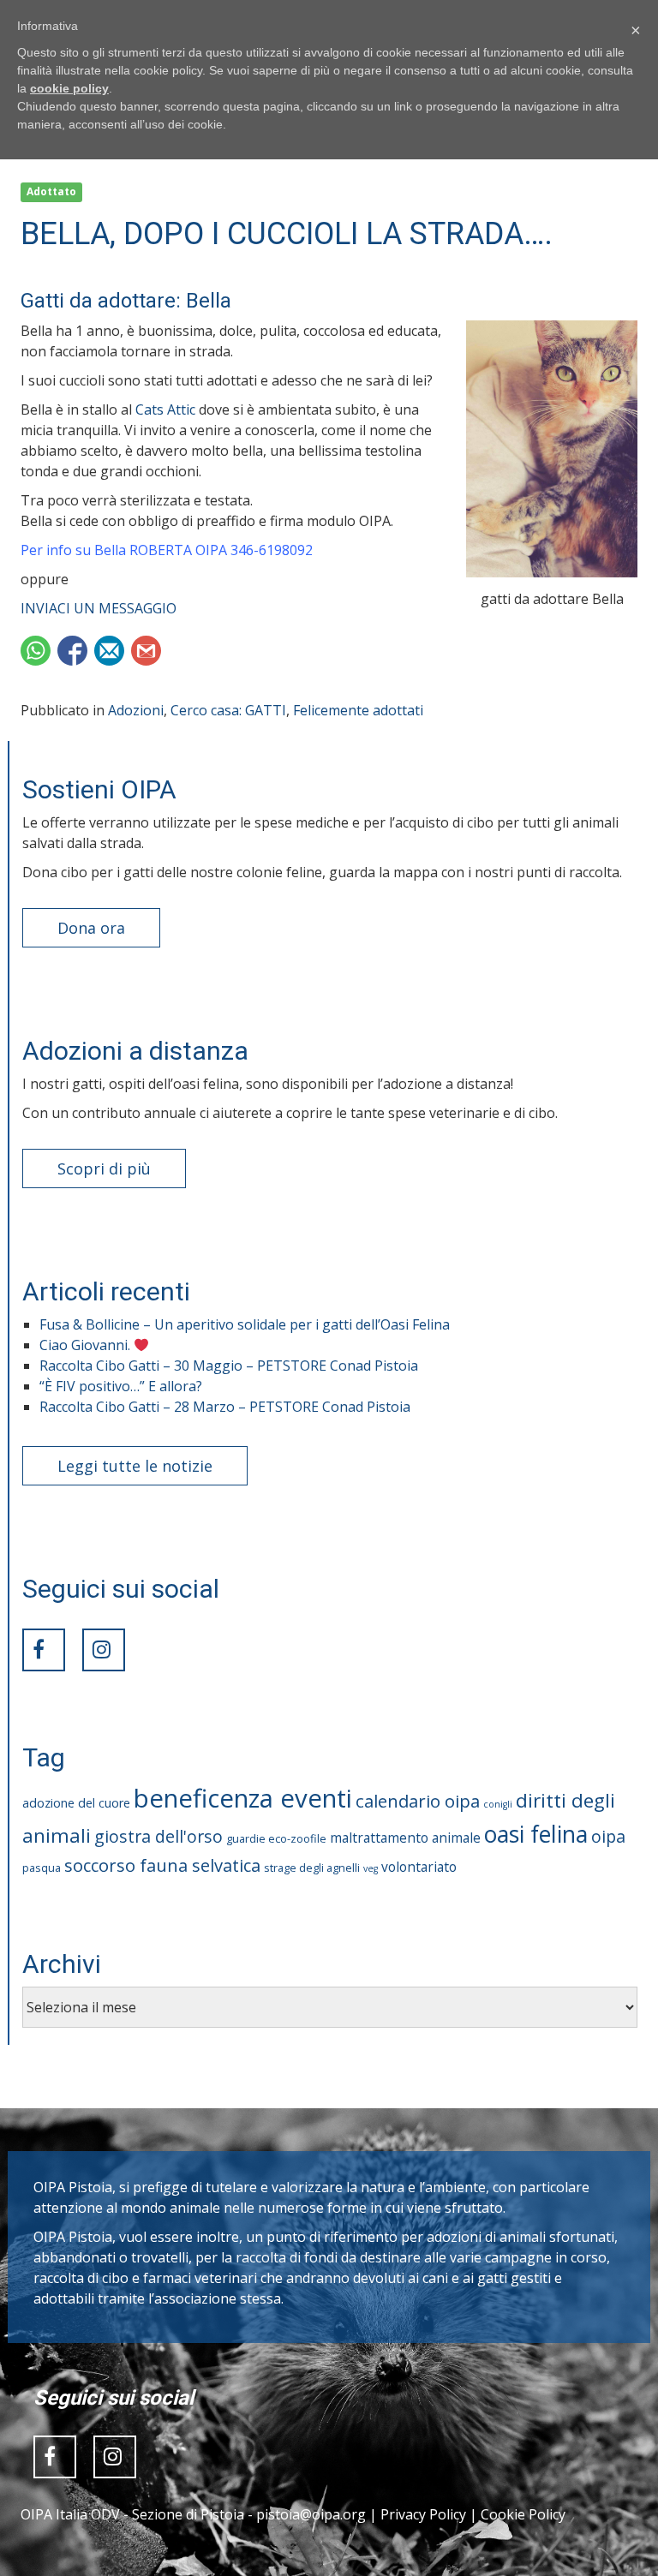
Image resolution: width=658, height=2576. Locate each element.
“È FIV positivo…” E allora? (121, 1386)
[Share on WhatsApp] (36, 651)
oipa (608, 1836)
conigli (498, 1804)
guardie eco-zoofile (276, 1838)
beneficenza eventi (243, 1798)
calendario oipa (418, 1801)
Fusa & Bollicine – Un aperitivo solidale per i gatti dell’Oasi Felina (245, 1324)
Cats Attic (165, 409)
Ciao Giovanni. (87, 1345)
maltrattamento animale (405, 1838)
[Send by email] (109, 651)
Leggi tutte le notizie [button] (135, 1466)
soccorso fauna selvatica (162, 1865)
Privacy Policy (423, 2514)
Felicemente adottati (358, 710)
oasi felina (536, 1834)
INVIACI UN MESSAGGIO (99, 608)
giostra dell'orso (159, 1836)
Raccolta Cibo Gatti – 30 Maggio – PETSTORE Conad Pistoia (229, 1366)
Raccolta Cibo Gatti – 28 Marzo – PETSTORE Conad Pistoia (225, 1407)
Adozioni (136, 710)
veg (371, 1868)
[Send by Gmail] (146, 651)
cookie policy (69, 88)
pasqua (42, 1868)
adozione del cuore (76, 1803)
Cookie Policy (523, 2514)
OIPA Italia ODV (70, 2514)
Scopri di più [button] (104, 1168)
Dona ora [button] (91, 928)
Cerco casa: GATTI (228, 710)
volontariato (419, 1867)
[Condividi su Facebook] (72, 651)
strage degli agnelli (312, 1868)
